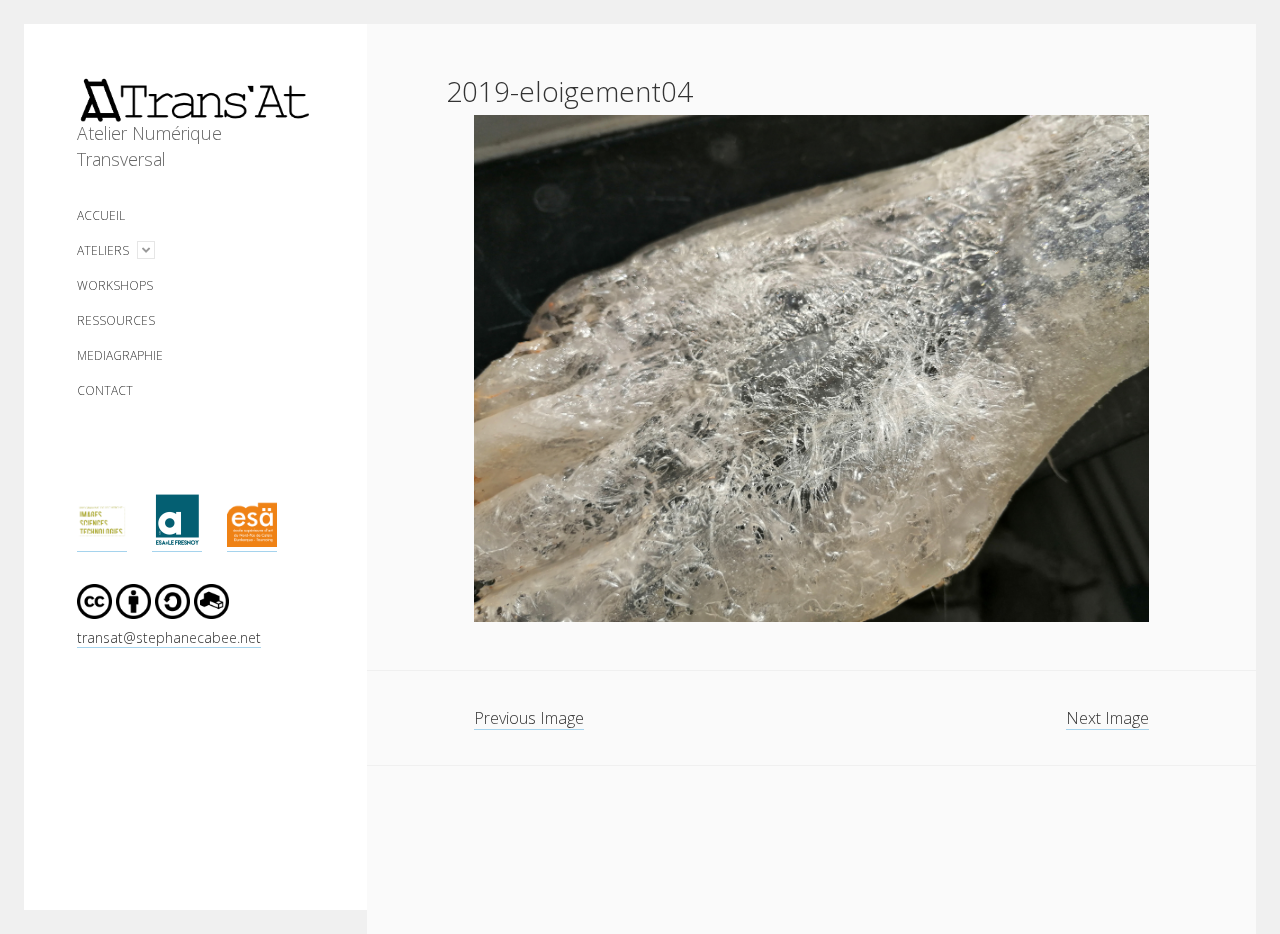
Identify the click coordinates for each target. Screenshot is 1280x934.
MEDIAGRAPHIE (120, 355)
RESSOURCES (116, 320)
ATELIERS (103, 250)
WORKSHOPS (115, 285)
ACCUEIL (101, 215)
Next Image (1107, 718)
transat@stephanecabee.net (169, 637)
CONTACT (105, 390)
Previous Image (529, 718)
